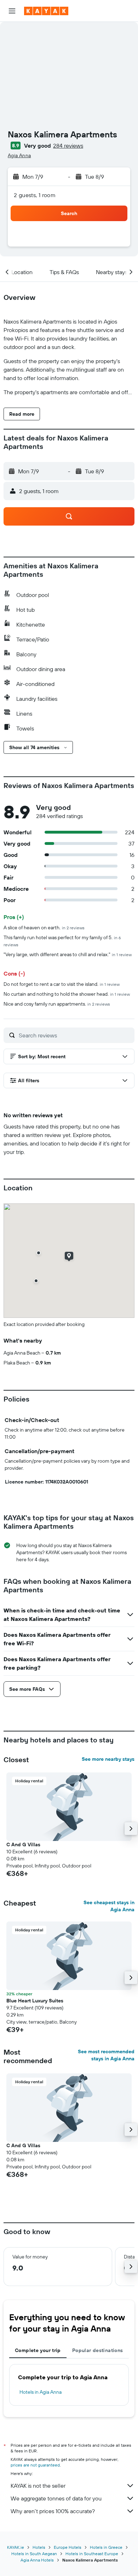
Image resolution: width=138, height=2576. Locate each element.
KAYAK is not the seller (38, 2486)
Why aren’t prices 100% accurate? (53, 2511)
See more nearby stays (108, 1759)
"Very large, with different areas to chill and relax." (68, 954)
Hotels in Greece (106, 2547)
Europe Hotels (68, 2547)
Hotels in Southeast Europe (92, 2554)
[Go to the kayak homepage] (46, 11)
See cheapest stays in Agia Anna (109, 1906)
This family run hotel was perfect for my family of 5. (62, 941)
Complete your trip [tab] (38, 2350)
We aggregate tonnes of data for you (56, 2498)
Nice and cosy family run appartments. (57, 1004)
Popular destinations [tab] (98, 2350)
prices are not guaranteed (35, 2465)
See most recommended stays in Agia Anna (106, 2055)
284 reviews (68, 146)
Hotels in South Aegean (34, 2554)
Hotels (39, 2547)
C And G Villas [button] (23, 1844)
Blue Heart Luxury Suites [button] (35, 2001)
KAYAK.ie (16, 2547)
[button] (12, 11)
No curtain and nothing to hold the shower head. (67, 994)
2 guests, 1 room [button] (35, 195)
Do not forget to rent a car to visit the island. (62, 984)
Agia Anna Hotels (37, 2560)
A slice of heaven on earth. (44, 928)
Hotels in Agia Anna (41, 2392)
